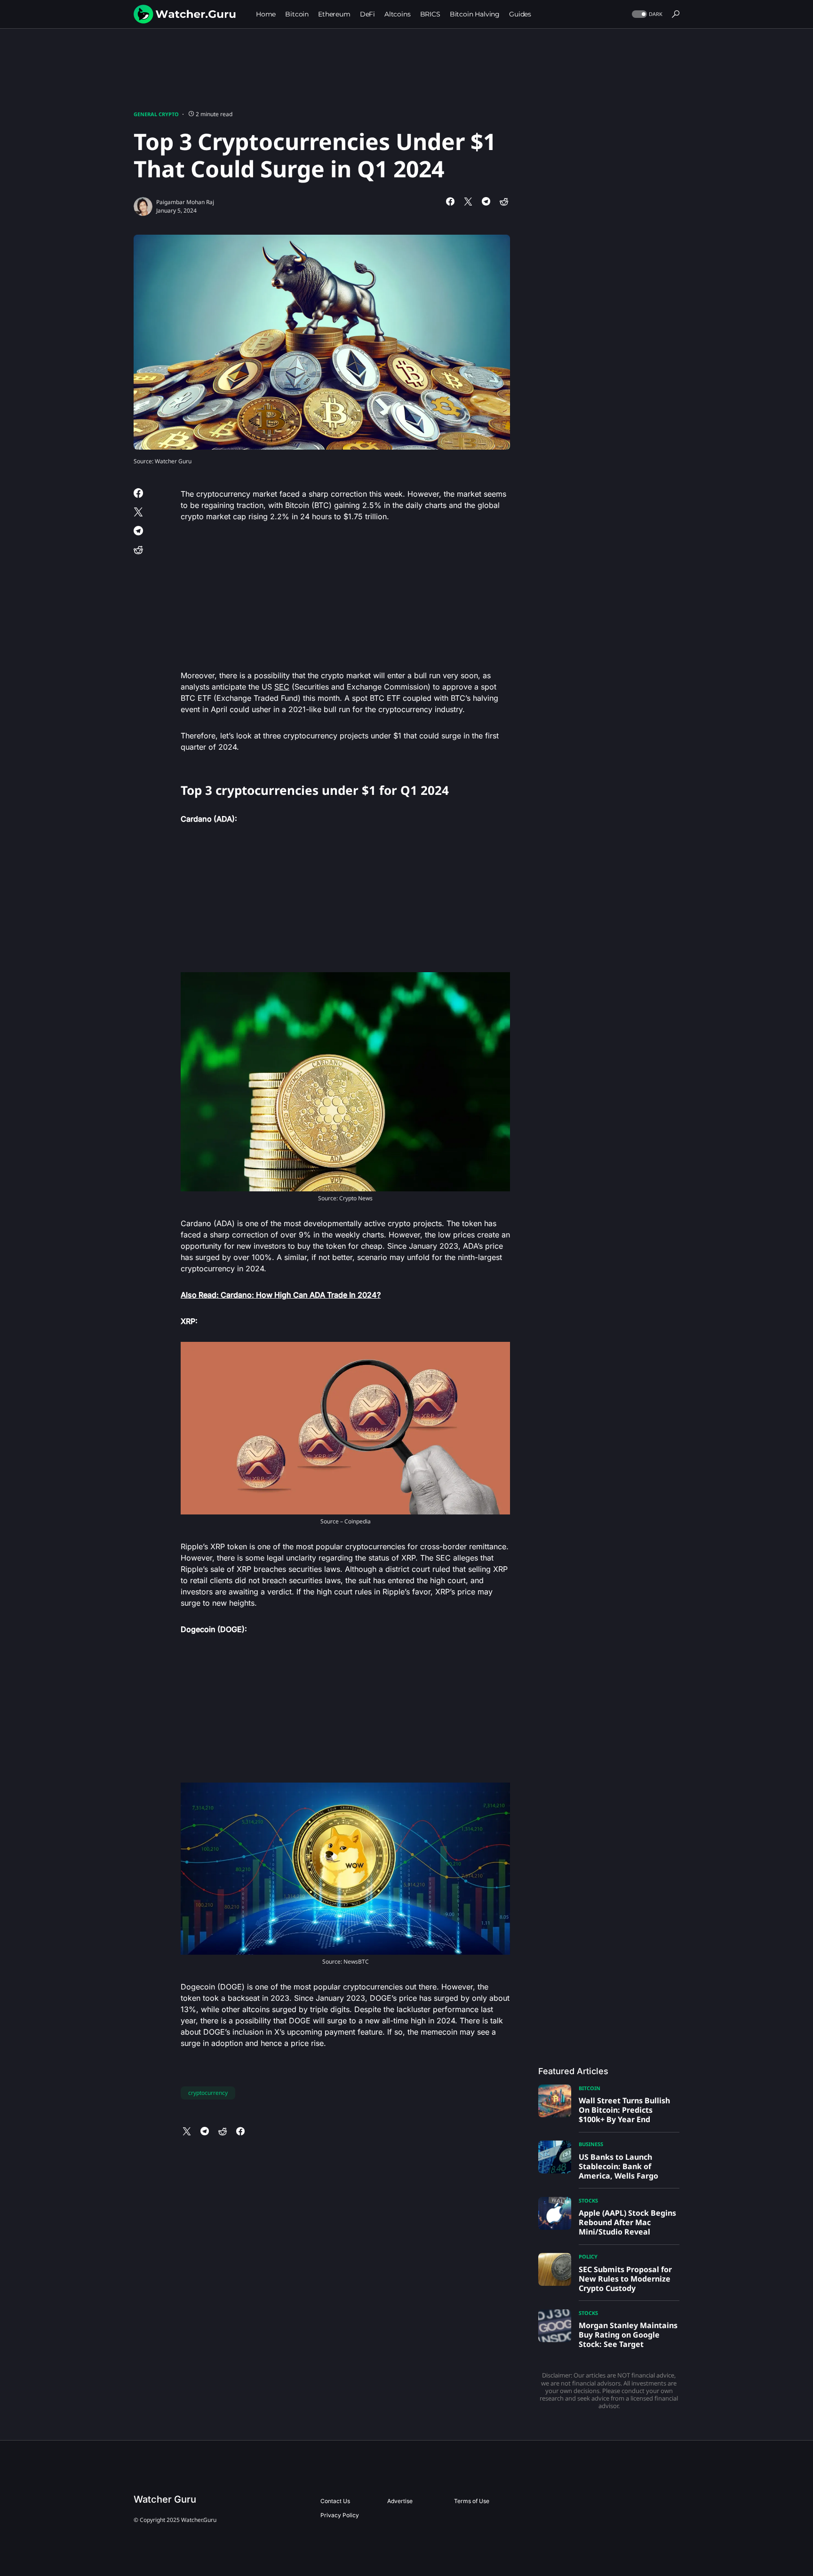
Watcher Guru (165, 2499)
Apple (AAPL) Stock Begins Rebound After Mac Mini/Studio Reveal (627, 2222)
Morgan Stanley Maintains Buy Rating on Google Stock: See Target (628, 2335)
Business (591, 2144)
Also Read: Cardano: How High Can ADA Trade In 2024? (281, 1295)
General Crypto (156, 114)
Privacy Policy (340, 2515)
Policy (588, 2256)
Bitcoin (590, 2088)
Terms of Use (472, 2501)
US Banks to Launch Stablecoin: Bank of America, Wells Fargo (618, 2166)
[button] (646, 14)
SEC (282, 687)
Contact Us (335, 2501)
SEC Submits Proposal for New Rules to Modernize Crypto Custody (625, 2279)
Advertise (400, 2501)
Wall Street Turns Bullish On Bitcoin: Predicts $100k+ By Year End (624, 2110)
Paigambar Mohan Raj (185, 202)
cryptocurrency (208, 2093)
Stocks (588, 2200)
